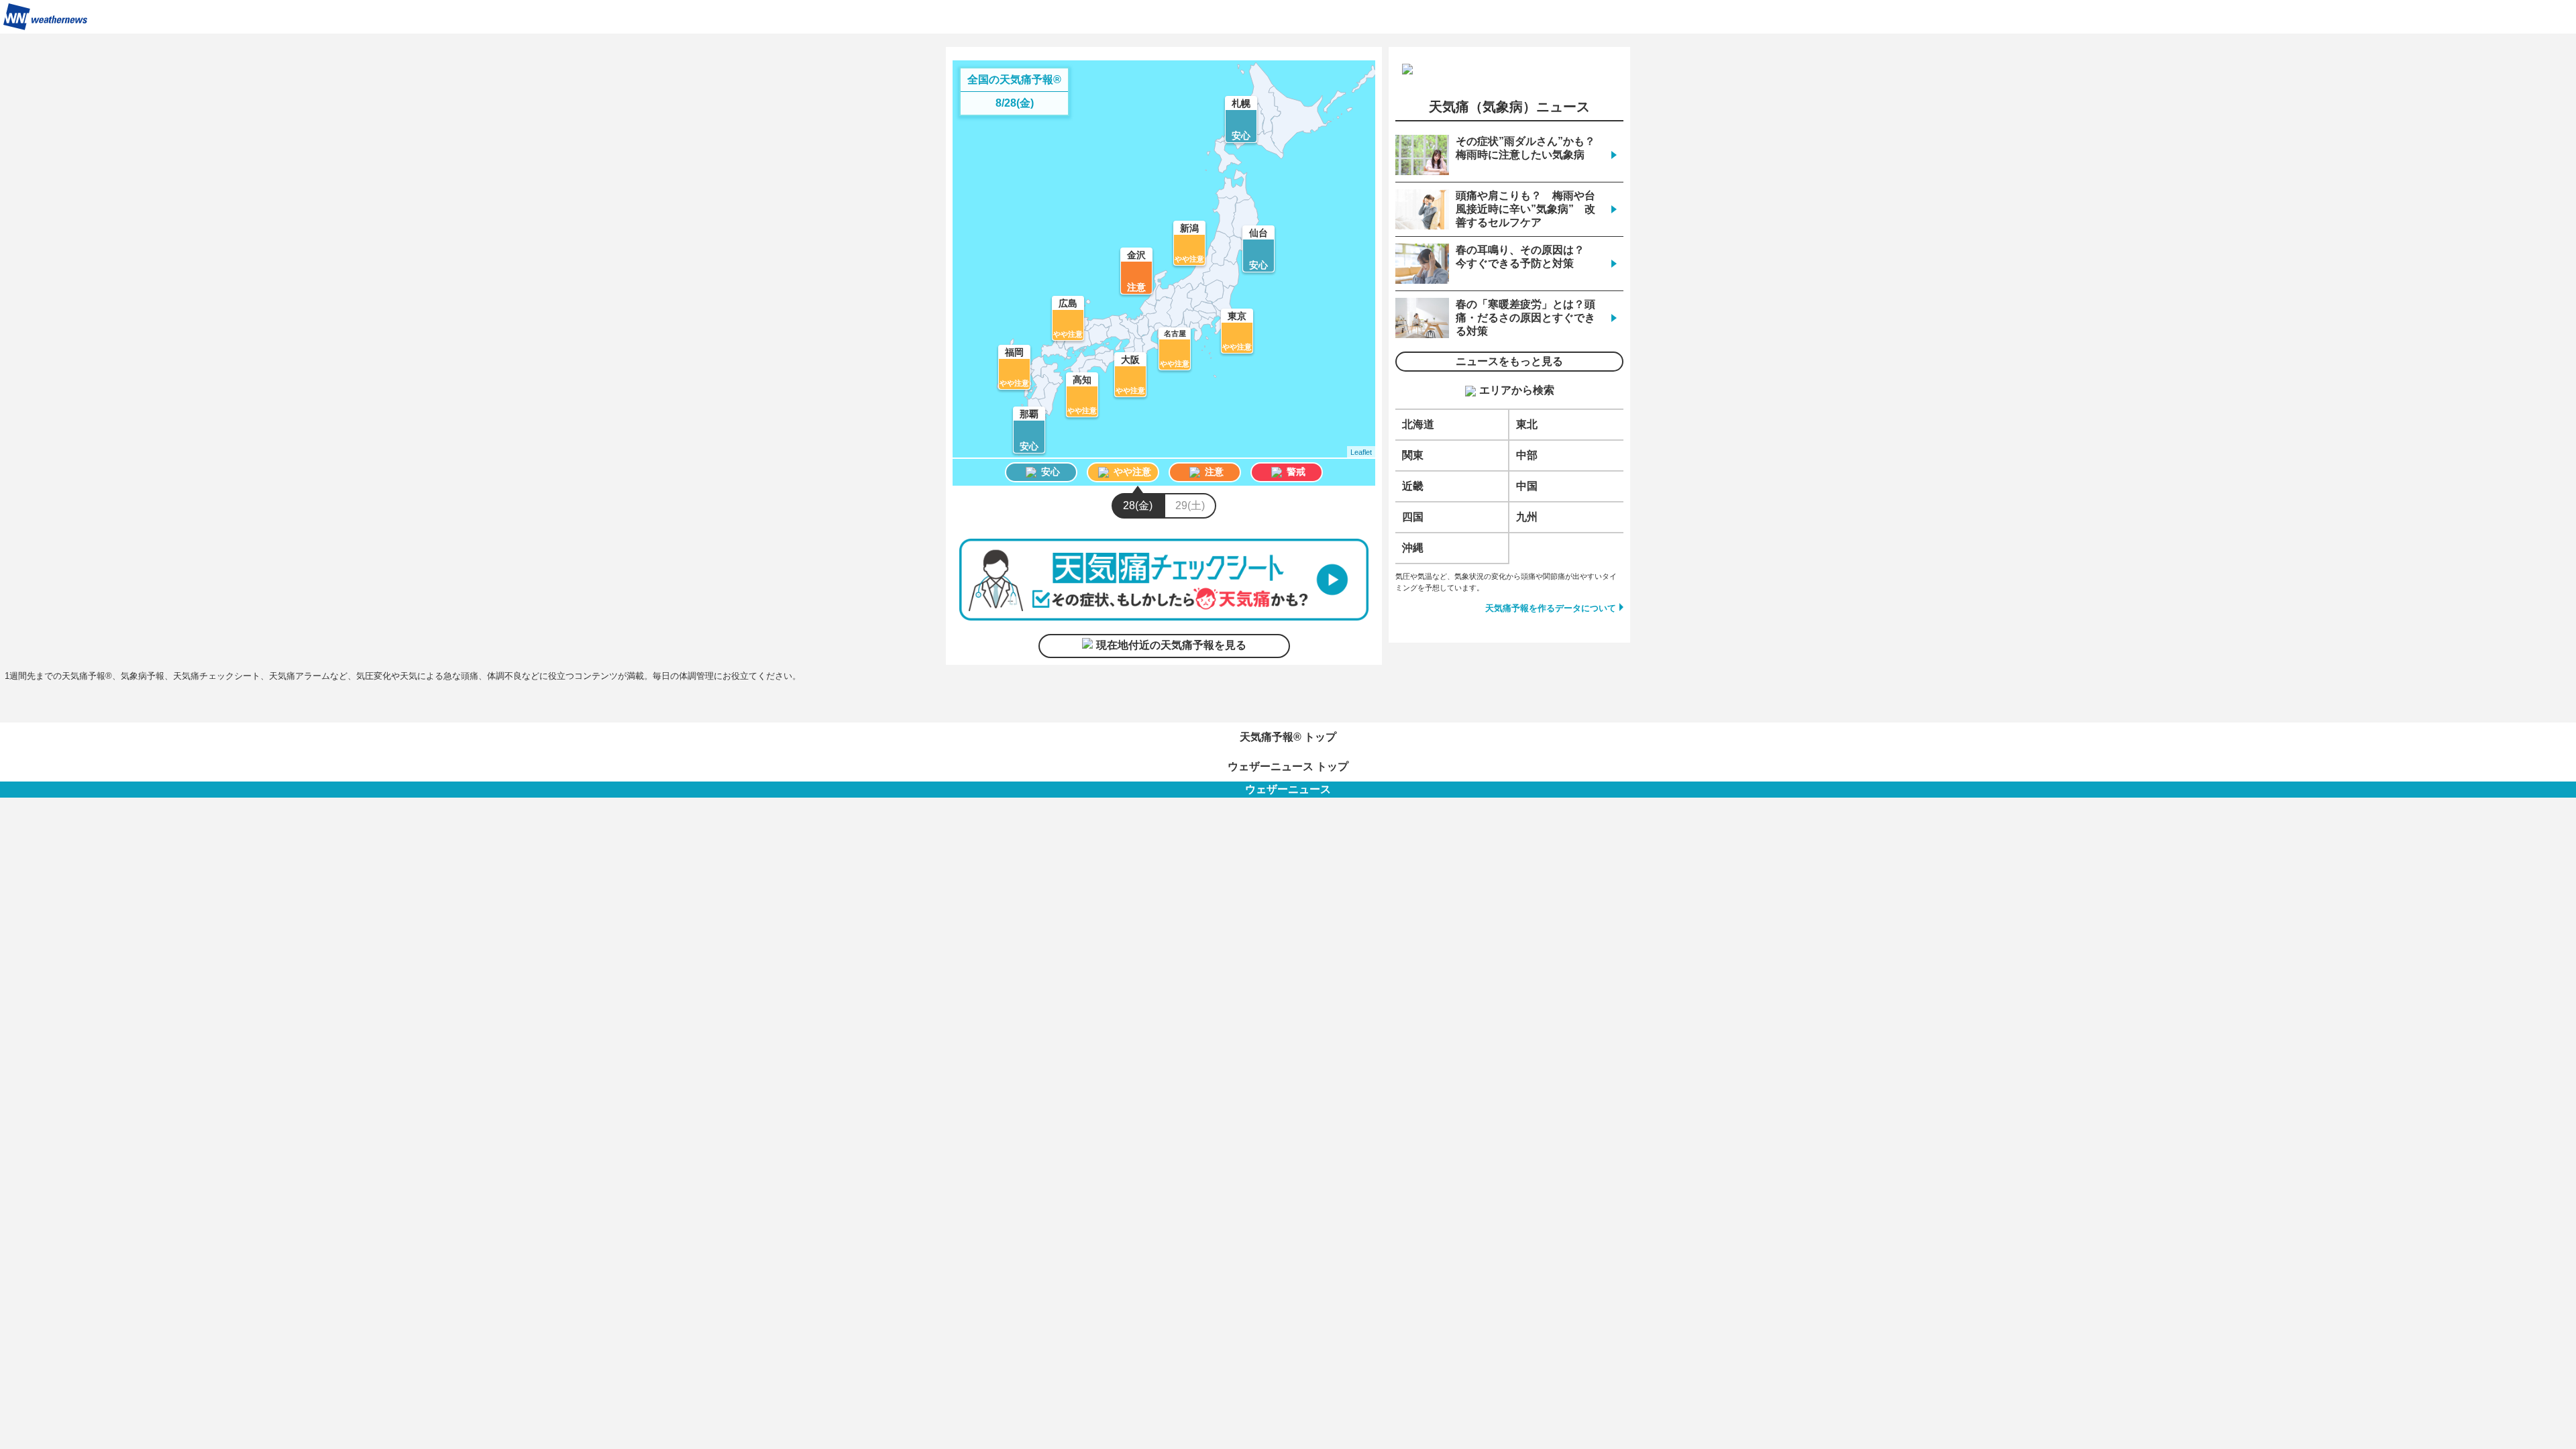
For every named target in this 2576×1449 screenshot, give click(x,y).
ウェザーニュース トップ (1288, 766)
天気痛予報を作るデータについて (1551, 608)
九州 (1527, 517)
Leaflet (1361, 452)
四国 (1413, 517)
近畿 (1413, 486)
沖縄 (1413, 548)
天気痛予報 (2542, 17)
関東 (1413, 455)
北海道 (1418, 424)
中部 (1527, 455)
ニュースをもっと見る (1509, 361)
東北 (1527, 424)
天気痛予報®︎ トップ (1288, 737)
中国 (1527, 486)
